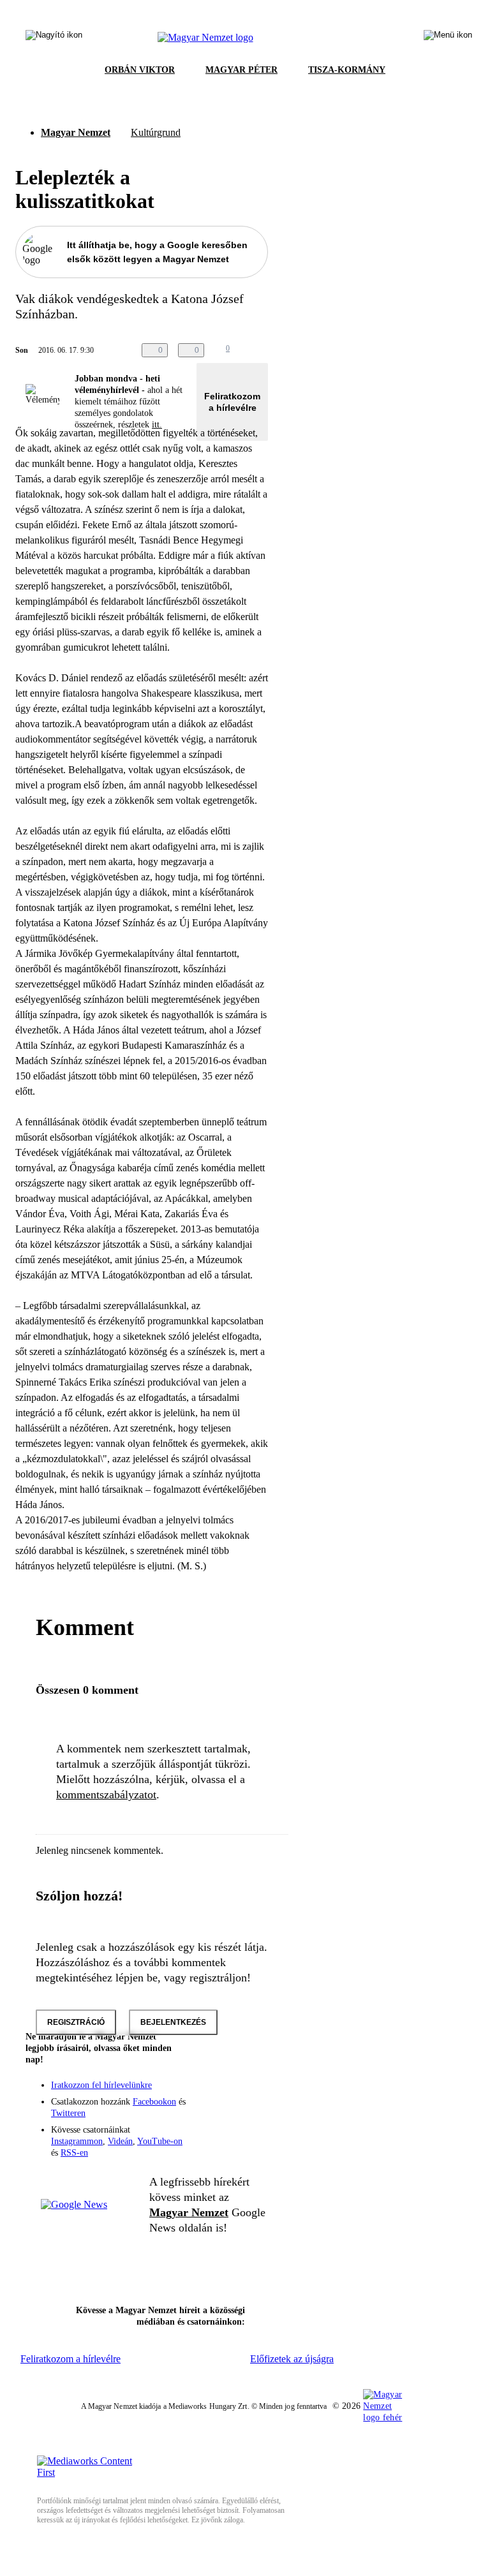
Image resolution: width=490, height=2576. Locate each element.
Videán (120, 2141)
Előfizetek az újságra (292, 2359)
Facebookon (154, 2102)
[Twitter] (250, 2093)
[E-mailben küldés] (263, 350)
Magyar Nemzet (76, 132)
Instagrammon (77, 2141)
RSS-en (74, 2153)
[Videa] (199, 2111)
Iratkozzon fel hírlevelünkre (101, 2085)
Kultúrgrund (156, 132)
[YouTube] (225, 2111)
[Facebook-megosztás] (314, 350)
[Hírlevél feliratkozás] (250, 2075)
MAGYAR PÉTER (241, 70)
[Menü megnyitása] (448, 38)
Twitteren (68, 2113)
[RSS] (250, 2111)
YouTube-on (160, 2141)
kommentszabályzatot (106, 1795)
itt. (157, 425)
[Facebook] (199, 2093)
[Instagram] (225, 2093)
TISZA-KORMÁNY (347, 70)
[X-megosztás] (288, 350)
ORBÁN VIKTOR (140, 70)
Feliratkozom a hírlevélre (232, 402)
